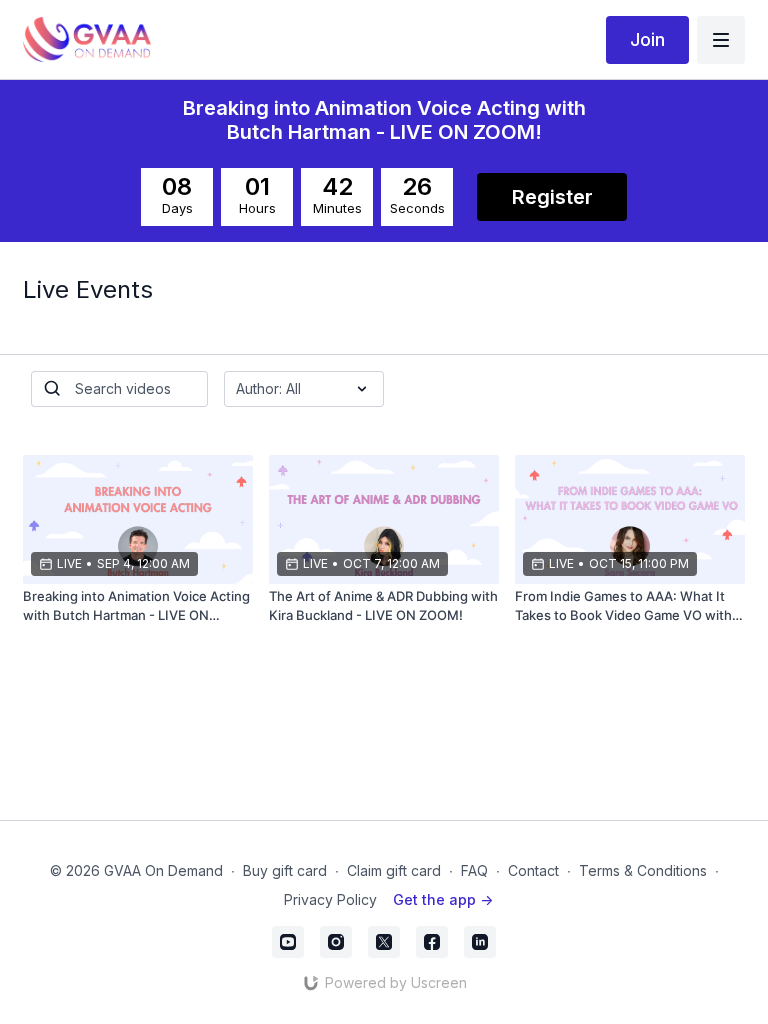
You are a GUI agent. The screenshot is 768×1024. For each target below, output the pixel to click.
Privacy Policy (330, 899)
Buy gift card (285, 870)
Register (552, 197)
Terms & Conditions (643, 870)
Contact (533, 870)
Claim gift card (394, 870)
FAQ (474, 870)
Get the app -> (443, 899)
